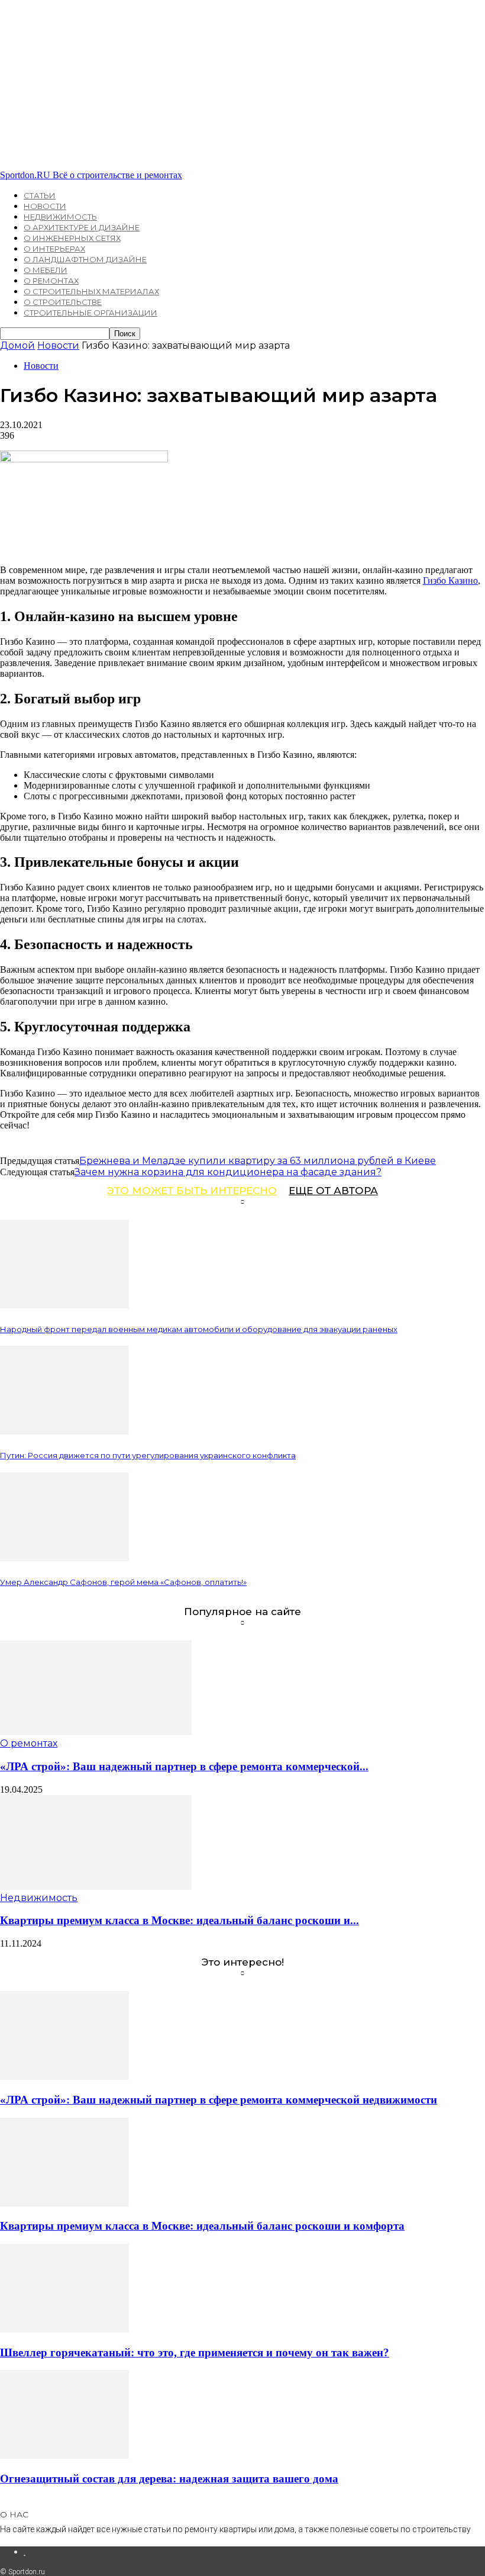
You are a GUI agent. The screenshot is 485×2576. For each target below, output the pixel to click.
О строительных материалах (91, 291)
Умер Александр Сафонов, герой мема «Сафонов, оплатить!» (123, 1582)
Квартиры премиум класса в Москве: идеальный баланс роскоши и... (180, 1920)
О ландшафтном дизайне (85, 259)
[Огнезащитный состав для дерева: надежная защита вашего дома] (64, 2456)
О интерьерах (54, 249)
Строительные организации (90, 313)
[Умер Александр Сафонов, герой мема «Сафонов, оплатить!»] (64, 1558)
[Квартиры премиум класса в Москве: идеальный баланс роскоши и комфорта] (96, 1887)
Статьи (40, 195)
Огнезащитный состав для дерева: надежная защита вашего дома (169, 2479)
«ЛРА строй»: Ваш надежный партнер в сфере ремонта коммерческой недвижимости (219, 2100)
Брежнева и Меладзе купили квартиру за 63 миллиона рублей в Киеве (258, 1161)
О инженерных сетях (72, 238)
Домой (17, 345)
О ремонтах (51, 281)
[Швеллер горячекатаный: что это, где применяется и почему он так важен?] (64, 2329)
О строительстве (63, 302)
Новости (45, 206)
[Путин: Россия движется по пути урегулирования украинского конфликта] (64, 1431)
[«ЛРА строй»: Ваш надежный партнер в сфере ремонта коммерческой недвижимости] (96, 1732)
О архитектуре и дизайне (82, 227)
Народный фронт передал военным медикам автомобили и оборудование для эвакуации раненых (199, 1329)
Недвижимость (60, 217)
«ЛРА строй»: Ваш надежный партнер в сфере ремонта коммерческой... (184, 1766)
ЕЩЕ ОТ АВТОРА (333, 1191)
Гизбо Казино (450, 581)
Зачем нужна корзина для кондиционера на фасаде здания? (228, 1172)
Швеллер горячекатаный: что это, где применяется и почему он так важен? (195, 2353)
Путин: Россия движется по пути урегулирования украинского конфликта (148, 1455)
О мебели (46, 270)
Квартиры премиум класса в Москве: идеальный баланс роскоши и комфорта (202, 2226)
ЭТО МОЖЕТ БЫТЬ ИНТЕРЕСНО (192, 1191)
